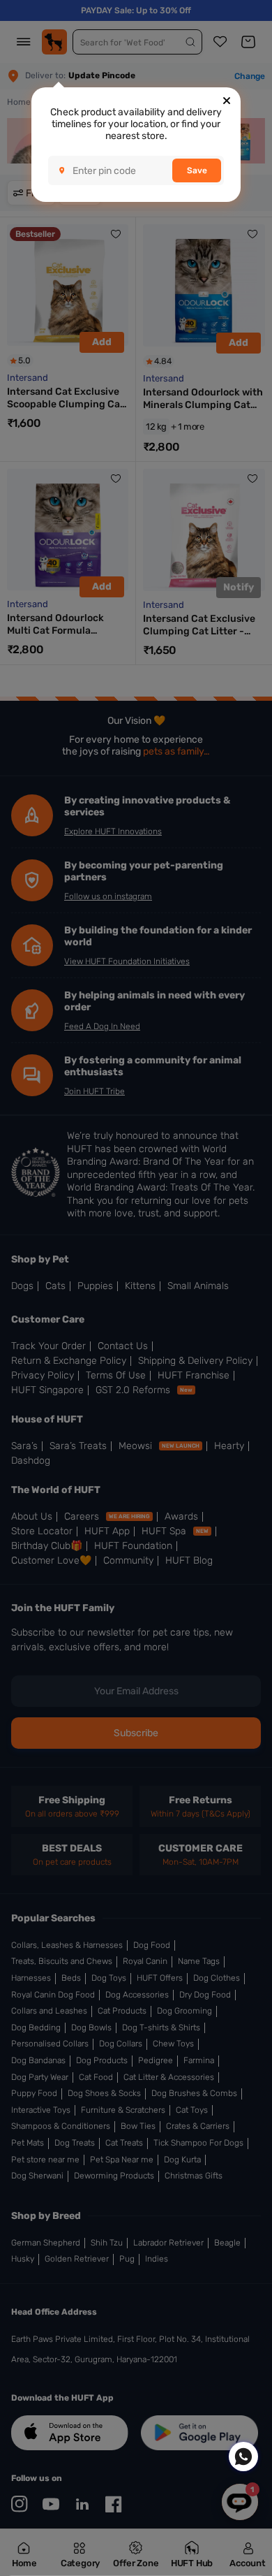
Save (197, 170)
